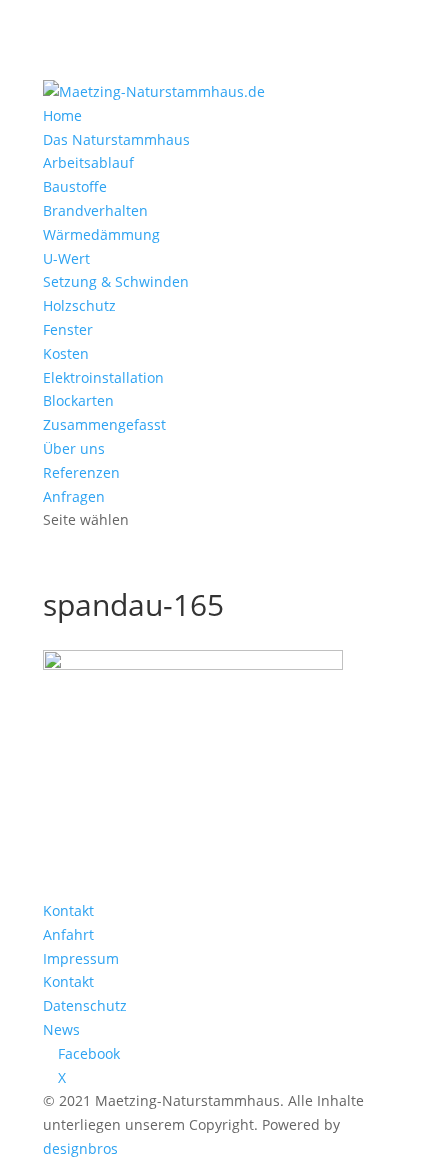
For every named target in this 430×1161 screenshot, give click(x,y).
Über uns (74, 448)
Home (62, 115)
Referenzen (81, 472)
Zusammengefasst (104, 424)
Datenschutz (85, 1005)
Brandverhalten (95, 210)
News (61, 1029)
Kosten (66, 353)
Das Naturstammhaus (116, 139)
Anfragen (74, 496)
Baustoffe (75, 186)
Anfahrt (68, 934)
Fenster (68, 329)
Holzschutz (79, 305)
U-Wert (66, 258)
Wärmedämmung (101, 234)
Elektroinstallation (103, 377)
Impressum (81, 958)
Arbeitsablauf (88, 162)
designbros (80, 1148)
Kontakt (68, 910)
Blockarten (78, 400)
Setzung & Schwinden (116, 281)
